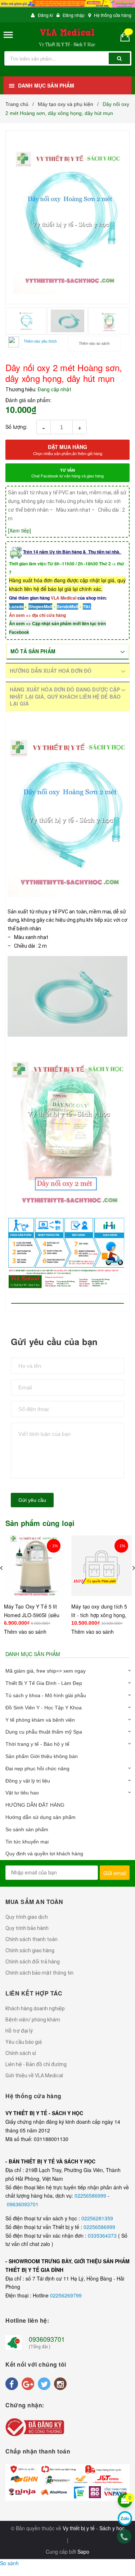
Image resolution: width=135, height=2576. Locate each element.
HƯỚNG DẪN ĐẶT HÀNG (35, 1805)
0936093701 (47, 2339)
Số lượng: (16, 427)
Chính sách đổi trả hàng (33, 1962)
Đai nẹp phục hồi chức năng (37, 1769)
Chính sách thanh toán (31, 1939)
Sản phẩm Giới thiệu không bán (42, 1756)
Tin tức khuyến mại (27, 1842)
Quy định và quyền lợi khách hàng (44, 1854)
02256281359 (97, 2218)
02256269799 (66, 2295)
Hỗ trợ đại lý (19, 2031)
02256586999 (91, 2195)
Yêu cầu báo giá (24, 2042)
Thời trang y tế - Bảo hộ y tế (37, 1744)
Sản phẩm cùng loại (40, 1523)
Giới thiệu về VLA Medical (34, 2076)
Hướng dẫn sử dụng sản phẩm (40, 1817)
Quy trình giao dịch (27, 1917)
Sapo (83, 2551)
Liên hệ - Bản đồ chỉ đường (36, 2064)
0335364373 (103, 2235)
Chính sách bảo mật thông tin (39, 1973)
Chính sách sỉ (21, 2053)
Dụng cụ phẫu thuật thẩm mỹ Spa (44, 1732)
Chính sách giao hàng (30, 1950)
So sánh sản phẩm (27, 1829)
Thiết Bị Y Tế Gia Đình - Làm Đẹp (44, 1683)
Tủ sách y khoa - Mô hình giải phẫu (46, 1695)
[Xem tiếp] (19, 530)
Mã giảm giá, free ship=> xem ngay (46, 1671)
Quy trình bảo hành (27, 1928)
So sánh (9, 2563)
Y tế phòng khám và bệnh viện (40, 1720)
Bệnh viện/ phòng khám (33, 2020)
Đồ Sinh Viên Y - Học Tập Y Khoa (44, 1708)
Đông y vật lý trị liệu (28, 1781)
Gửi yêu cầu (32, 1500)
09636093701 (23, 2204)
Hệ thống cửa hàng (113, 15)
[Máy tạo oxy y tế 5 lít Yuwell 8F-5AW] (102, 1566)
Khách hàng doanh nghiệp (35, 2008)
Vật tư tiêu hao (22, 1793)
